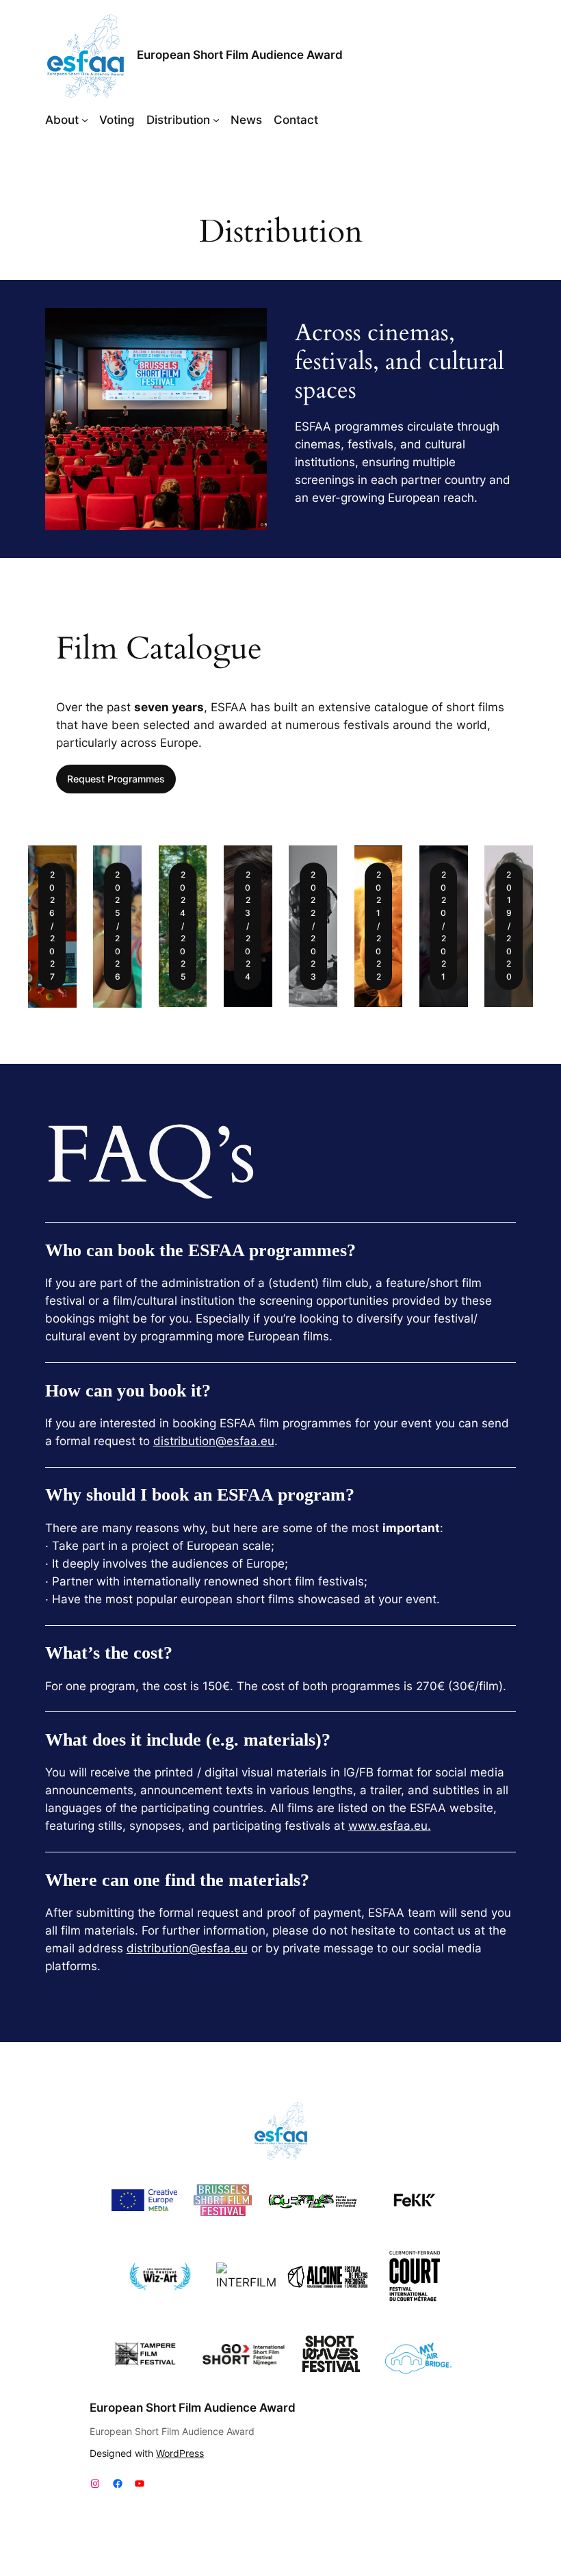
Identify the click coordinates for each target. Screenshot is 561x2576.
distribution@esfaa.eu (214, 1441)
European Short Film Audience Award (240, 55)
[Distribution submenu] (216, 120)
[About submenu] (85, 120)
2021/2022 (378, 926)
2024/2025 (183, 926)
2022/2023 (313, 926)
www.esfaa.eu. (390, 1826)
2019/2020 (509, 926)
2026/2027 (52, 926)
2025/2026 (118, 926)
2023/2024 (248, 926)
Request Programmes (116, 779)
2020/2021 (443, 926)
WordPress (180, 2453)
